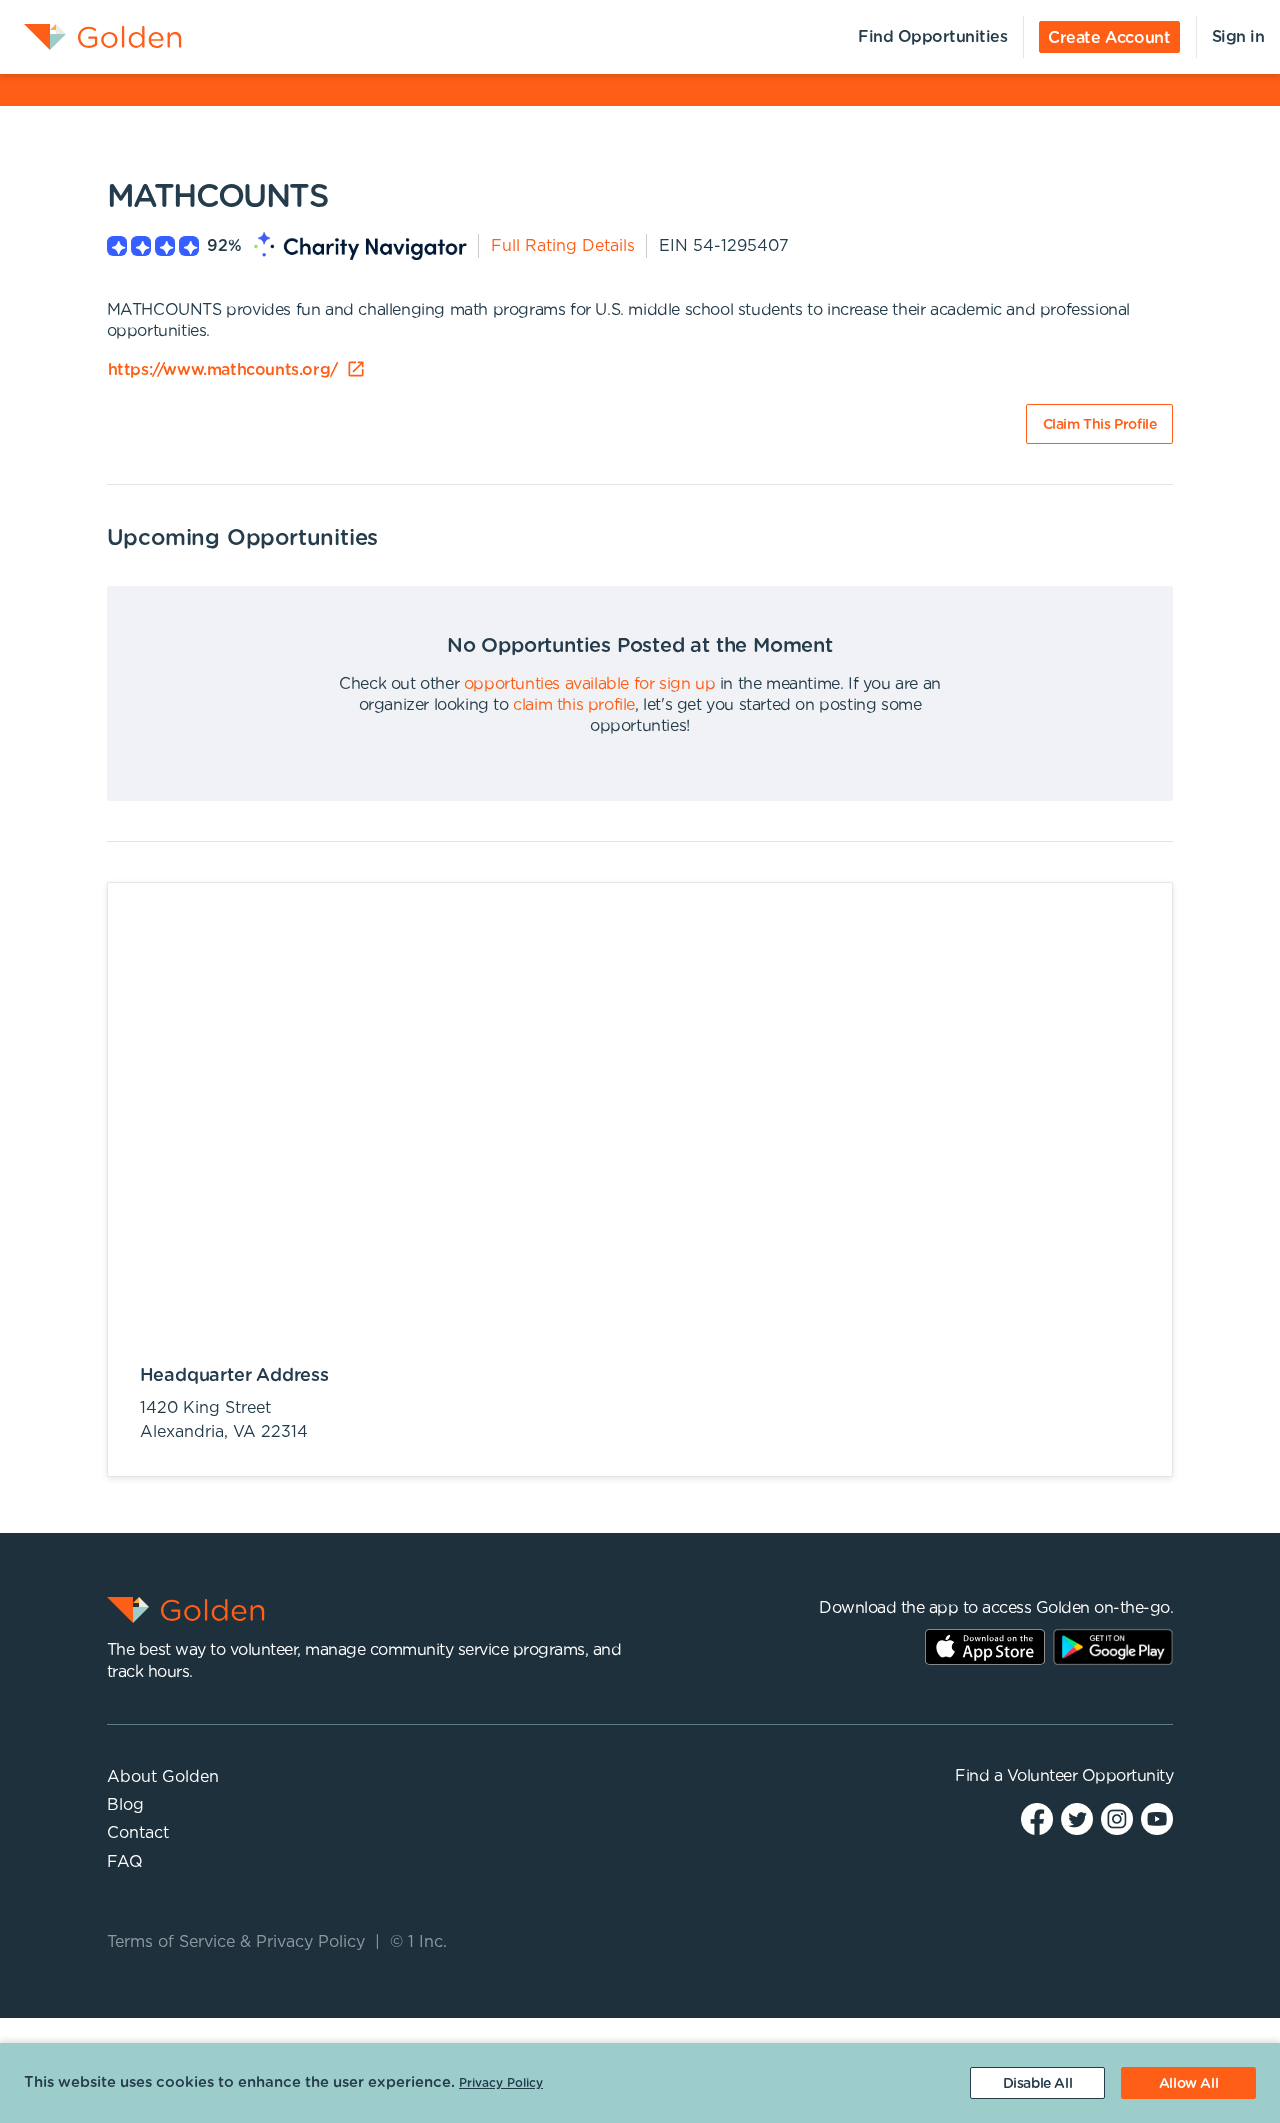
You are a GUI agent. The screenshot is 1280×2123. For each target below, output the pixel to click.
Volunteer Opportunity (1090, 1776)
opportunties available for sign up (589, 684)
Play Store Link (1113, 1647)
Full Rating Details (563, 246)
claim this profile (574, 705)
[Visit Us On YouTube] (1157, 1818)
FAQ (125, 1862)
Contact (138, 1833)
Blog (125, 1805)
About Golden (163, 1777)
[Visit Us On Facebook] (1037, 1818)
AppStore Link (985, 1647)
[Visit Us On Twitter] (1077, 1818)
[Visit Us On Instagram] (1117, 1818)
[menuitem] (91, 37)
